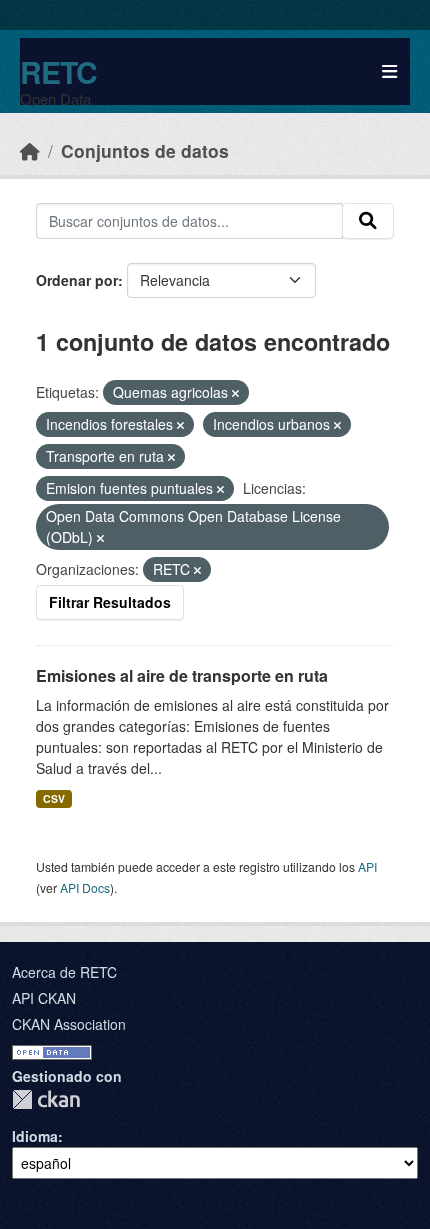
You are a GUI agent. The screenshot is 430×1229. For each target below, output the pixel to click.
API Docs (85, 887)
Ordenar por (77, 280)
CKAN (46, 1099)
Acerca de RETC (64, 972)
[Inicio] (30, 150)
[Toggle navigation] (389, 71)
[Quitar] (235, 393)
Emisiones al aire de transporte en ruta (182, 675)
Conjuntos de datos (145, 150)
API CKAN (44, 998)
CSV (54, 798)
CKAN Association (69, 1024)
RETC (58, 71)
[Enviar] (368, 221)
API (367, 866)
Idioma (35, 1136)
